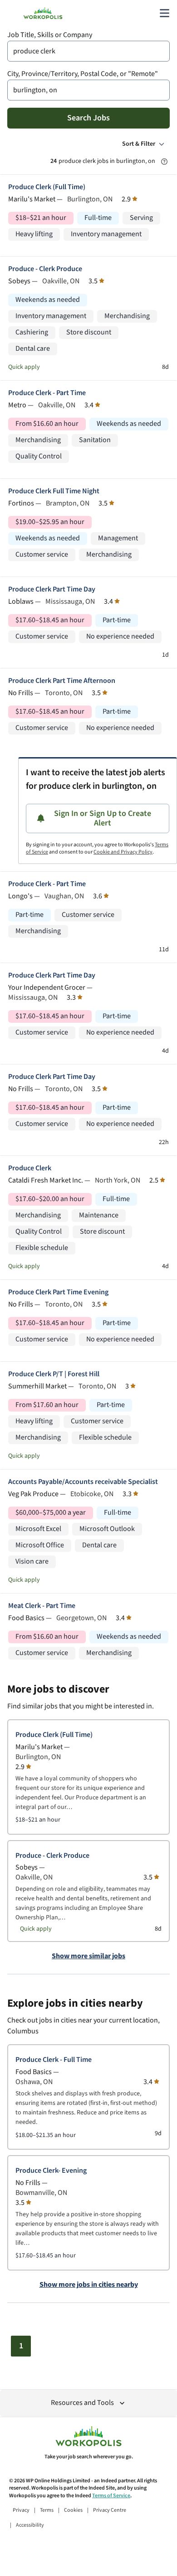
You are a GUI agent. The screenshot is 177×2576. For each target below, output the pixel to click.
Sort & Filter (139, 144)
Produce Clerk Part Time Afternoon (62, 681)
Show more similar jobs (88, 1956)
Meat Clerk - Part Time (42, 1606)
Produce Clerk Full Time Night (54, 491)
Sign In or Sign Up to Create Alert (103, 818)
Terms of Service (111, 2496)
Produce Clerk (30, 1168)
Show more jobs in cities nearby (89, 2285)
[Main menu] (164, 13)
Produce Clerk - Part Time (47, 393)
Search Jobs (88, 118)
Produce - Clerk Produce (45, 269)
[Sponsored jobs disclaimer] (164, 162)
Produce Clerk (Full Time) (47, 187)
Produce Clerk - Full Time (54, 2060)
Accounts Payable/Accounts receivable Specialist (83, 1482)
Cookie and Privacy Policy (123, 852)
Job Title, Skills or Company (50, 35)
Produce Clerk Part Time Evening (58, 1292)
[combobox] (88, 51)
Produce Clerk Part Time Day (52, 589)
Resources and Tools (82, 2403)
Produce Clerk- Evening (51, 2171)
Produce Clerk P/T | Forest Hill (54, 1374)
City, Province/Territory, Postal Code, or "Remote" (83, 74)
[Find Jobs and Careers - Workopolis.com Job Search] (43, 13)
